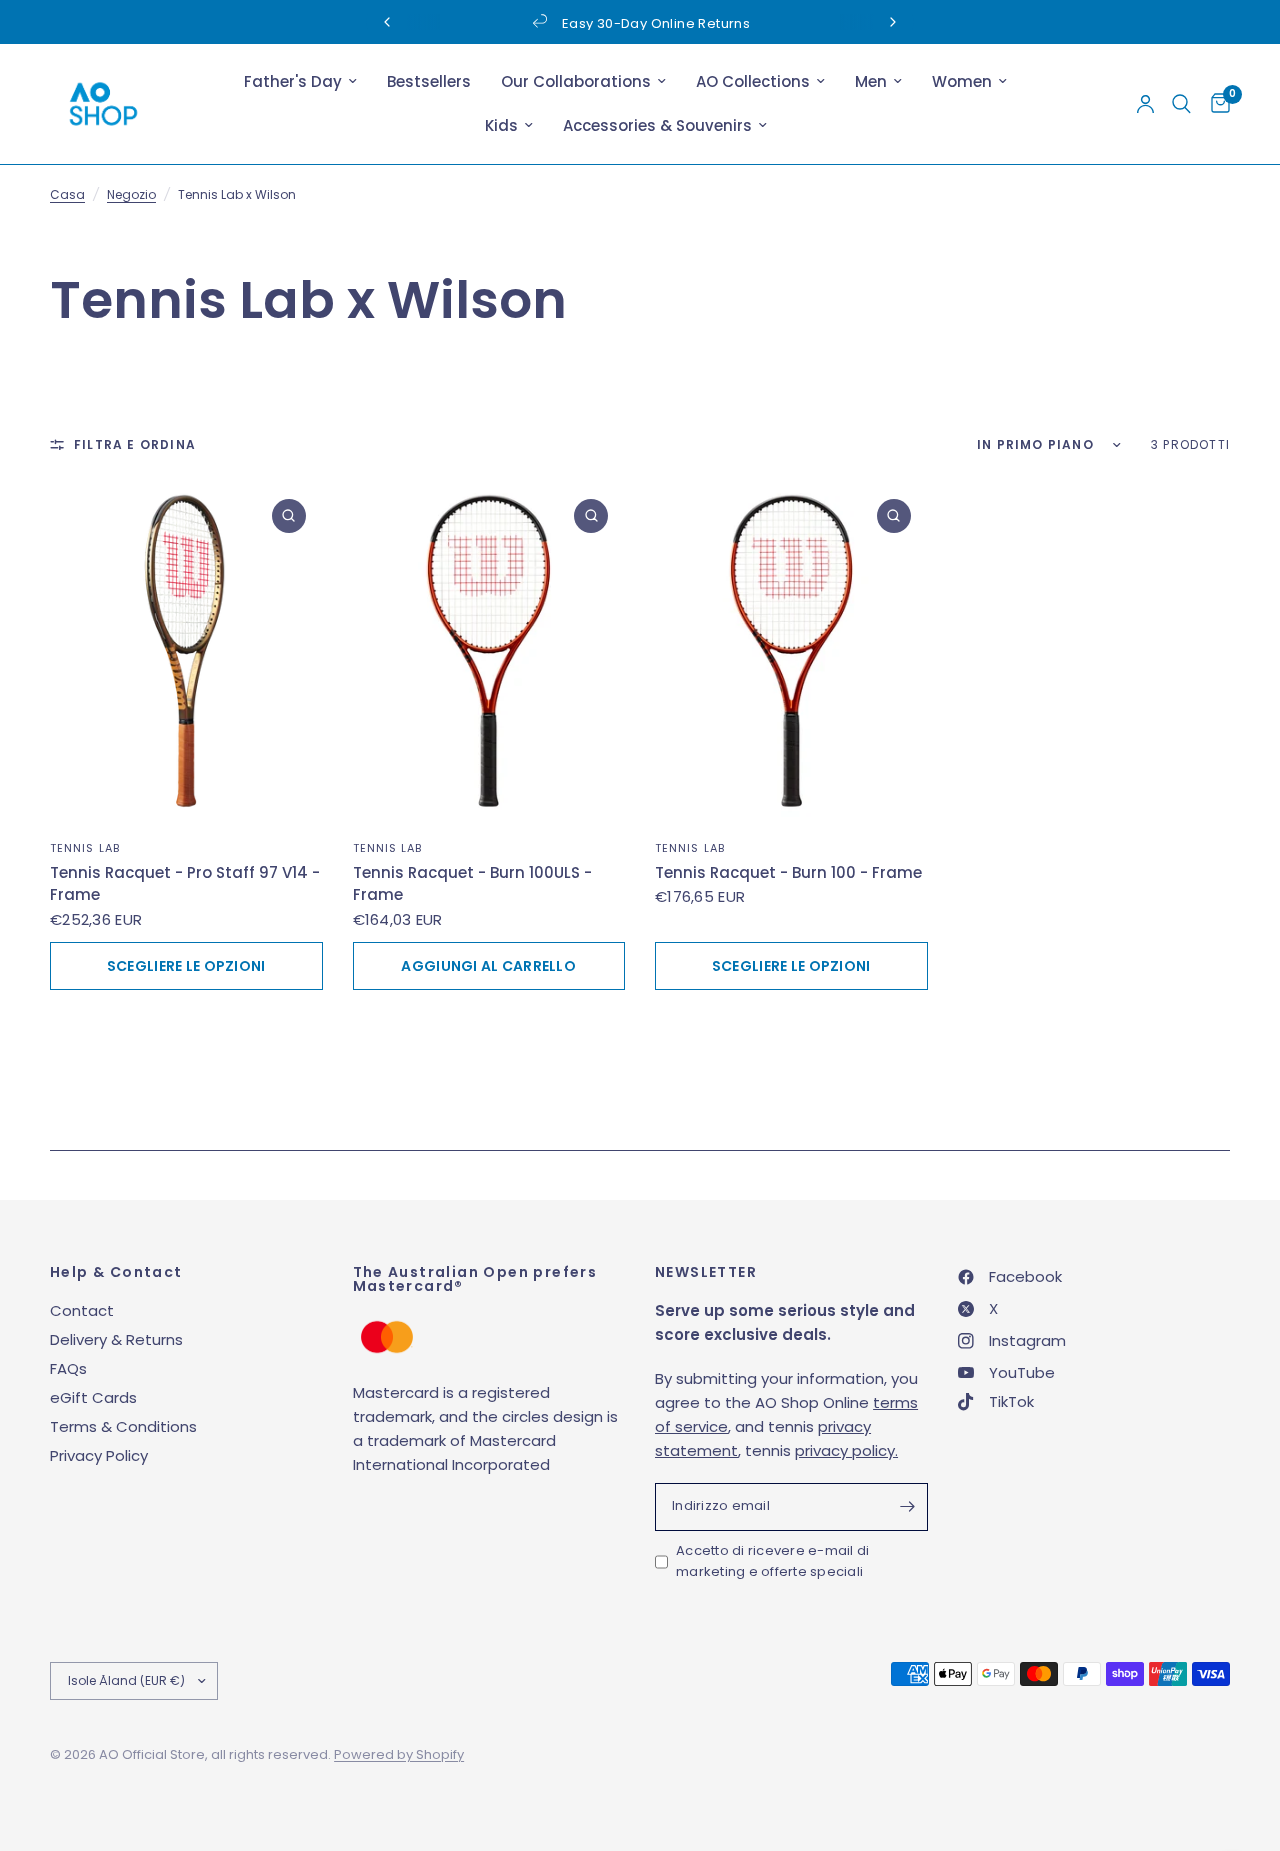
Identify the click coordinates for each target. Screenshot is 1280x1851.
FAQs (68, 1368)
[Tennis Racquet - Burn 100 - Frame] (791, 652)
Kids (501, 125)
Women (962, 81)
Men (871, 81)
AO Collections (753, 81)
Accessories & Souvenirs (657, 125)
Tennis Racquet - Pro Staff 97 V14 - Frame (185, 884)
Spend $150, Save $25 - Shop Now (855, 23)
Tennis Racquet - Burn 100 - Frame (788, 872)
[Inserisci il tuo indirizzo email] (908, 1507)
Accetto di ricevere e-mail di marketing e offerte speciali (773, 1561)
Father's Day (293, 81)
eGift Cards (93, 1397)
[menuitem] (300, 82)
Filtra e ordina (135, 444)
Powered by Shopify (399, 1754)
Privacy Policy (99, 1455)
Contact (82, 1310)
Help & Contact (116, 1272)
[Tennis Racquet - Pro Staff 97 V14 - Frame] (186, 652)
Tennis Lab (85, 848)
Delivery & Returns (116, 1339)
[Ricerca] (1181, 104)
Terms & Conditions (123, 1426)
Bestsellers (429, 81)
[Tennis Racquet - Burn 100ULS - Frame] (489, 652)
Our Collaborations (576, 81)
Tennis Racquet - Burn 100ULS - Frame (472, 884)
